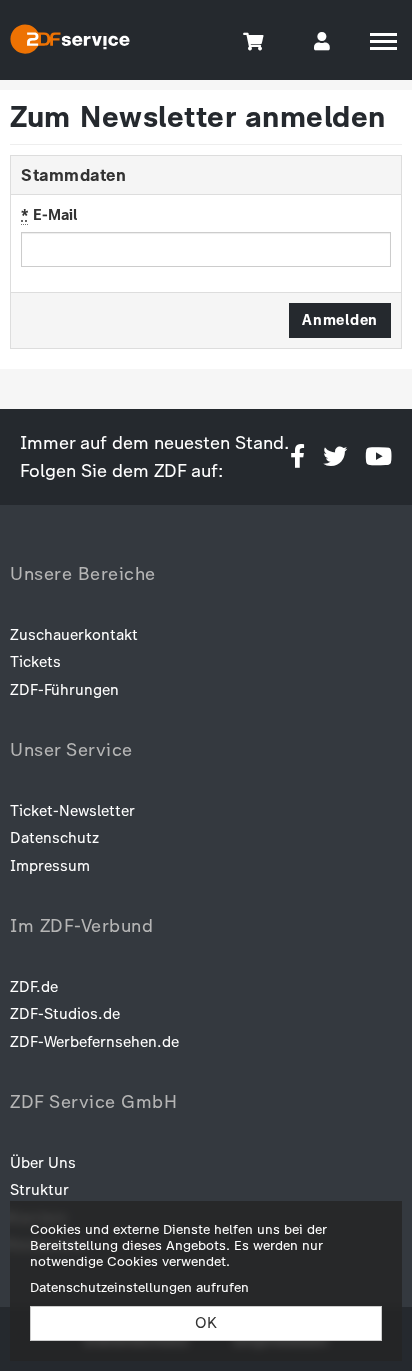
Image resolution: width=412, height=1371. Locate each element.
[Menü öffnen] (383, 41)
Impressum (50, 866)
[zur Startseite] (70, 42)
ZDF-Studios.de (65, 1014)
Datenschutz (54, 838)
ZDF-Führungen (64, 690)
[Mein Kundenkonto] (322, 40)
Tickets (35, 662)
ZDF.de (34, 987)
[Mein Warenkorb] (254, 40)
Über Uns (43, 1163)
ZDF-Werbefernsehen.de (94, 1042)
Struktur (39, 1190)
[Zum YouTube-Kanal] (378, 457)
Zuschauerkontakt (74, 635)
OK (206, 1323)
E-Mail (49, 215)
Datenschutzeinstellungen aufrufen (139, 1287)
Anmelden (340, 320)
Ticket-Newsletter (72, 811)
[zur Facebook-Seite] (297, 457)
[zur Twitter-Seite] (335, 457)
